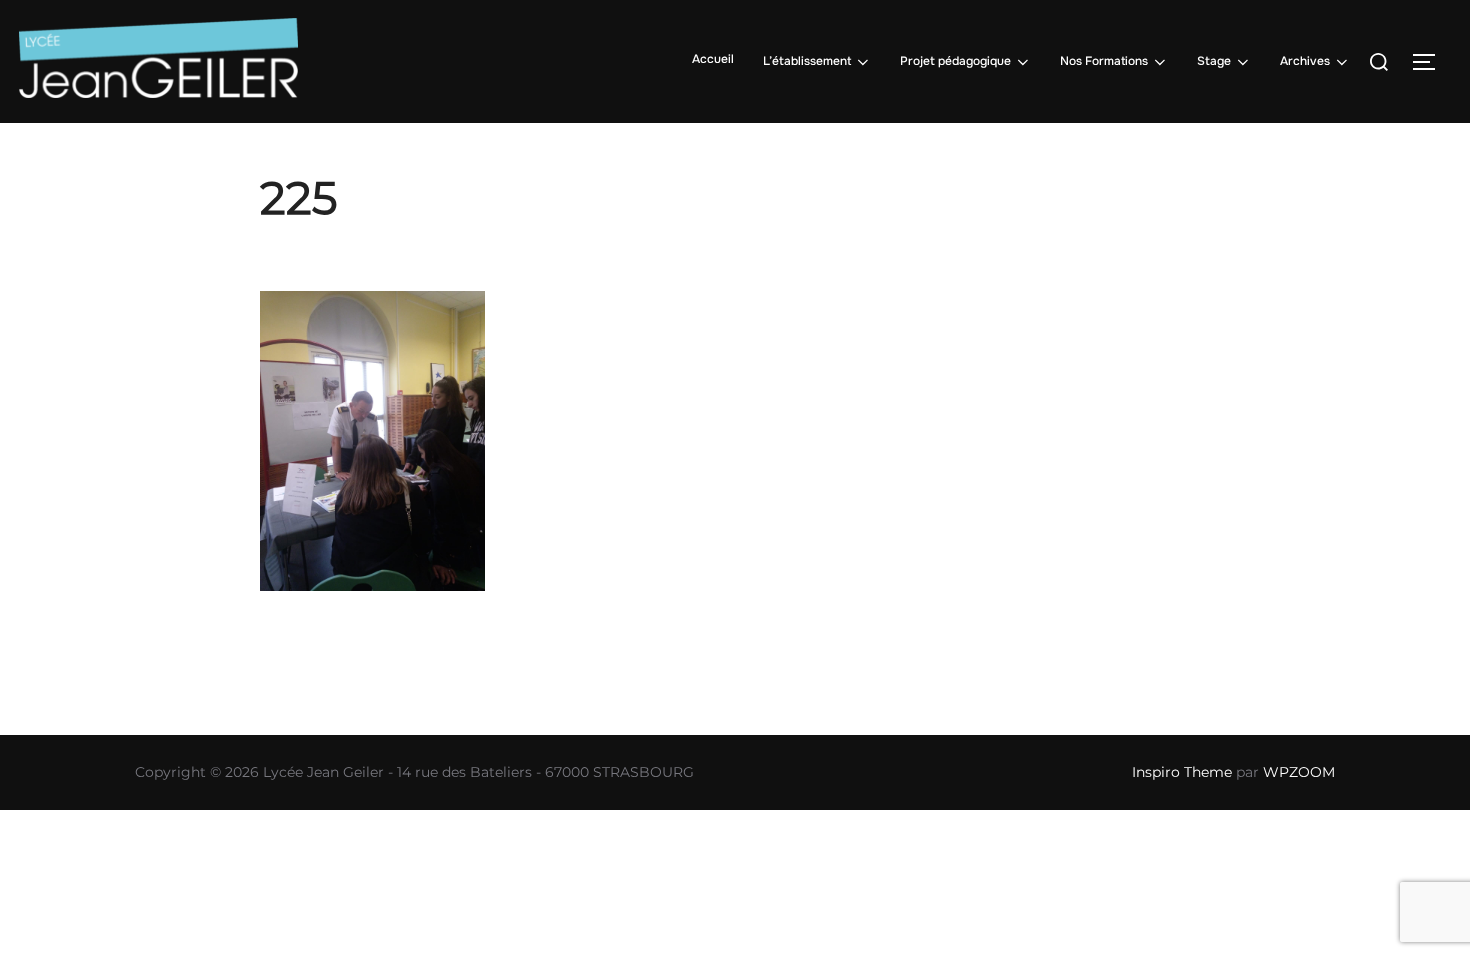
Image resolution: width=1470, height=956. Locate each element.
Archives (1305, 61)
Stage (1214, 61)
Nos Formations (1104, 61)
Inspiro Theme (1182, 772)
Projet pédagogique (955, 61)
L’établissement (807, 61)
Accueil (713, 59)
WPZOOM (1299, 772)
